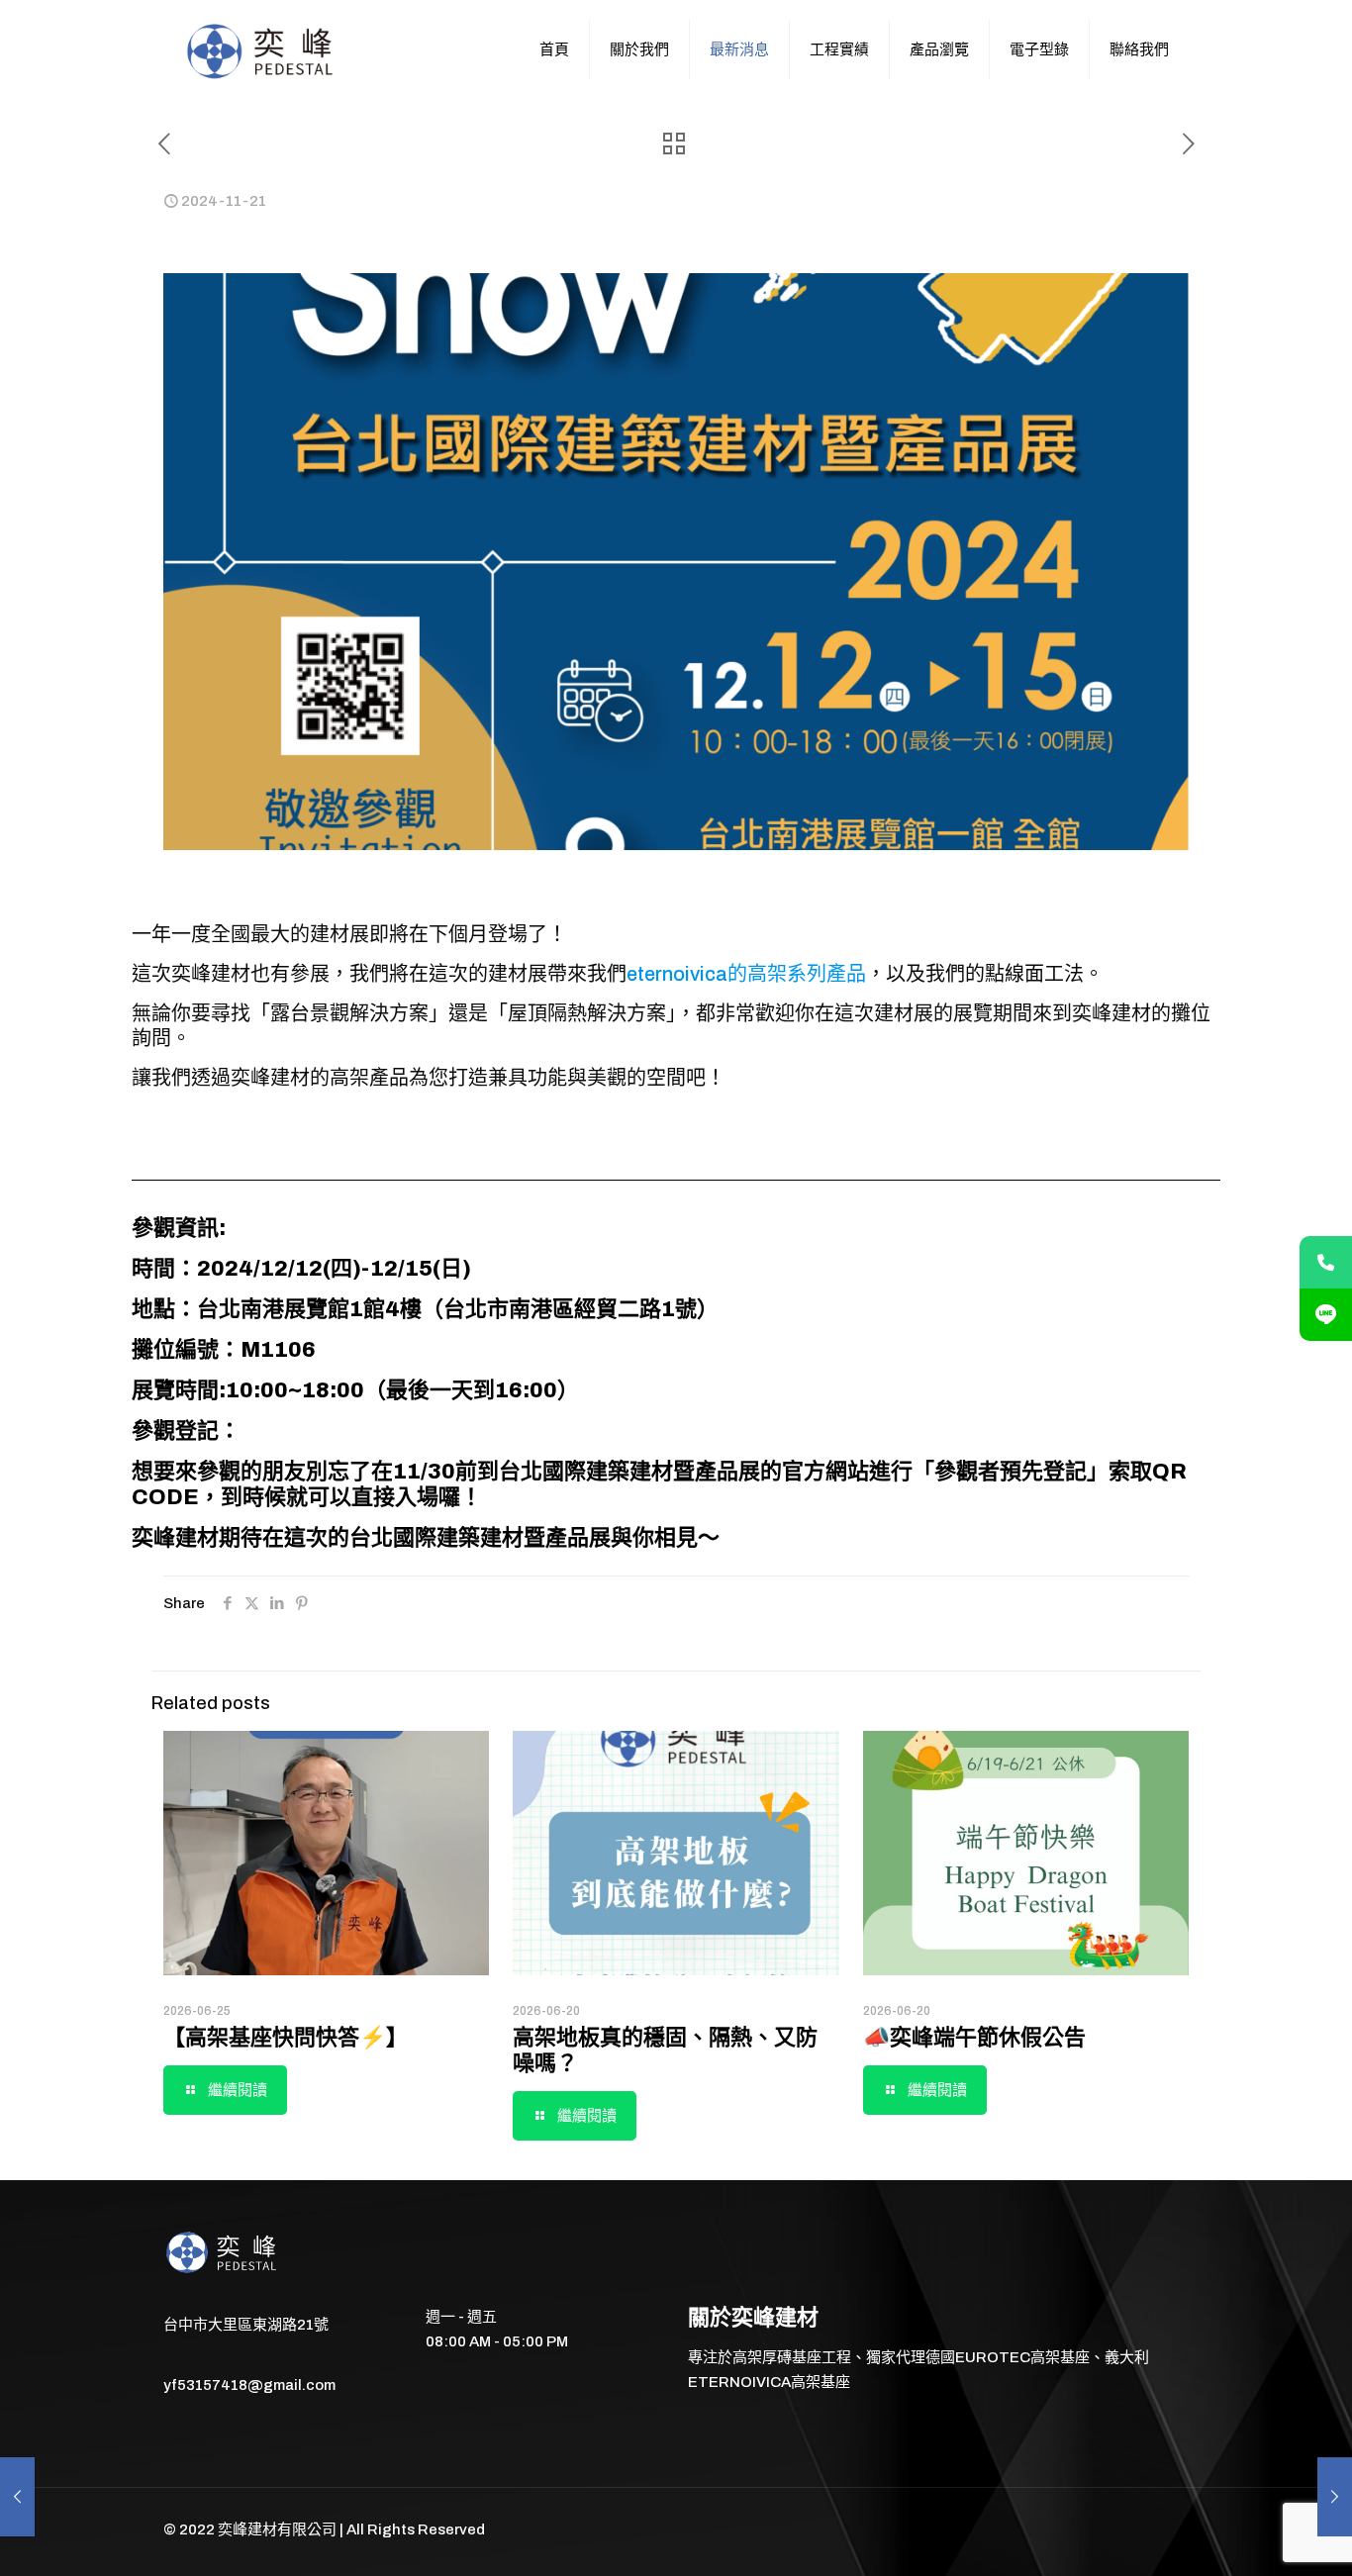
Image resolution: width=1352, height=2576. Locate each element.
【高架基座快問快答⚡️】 (286, 2038)
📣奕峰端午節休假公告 (974, 2038)
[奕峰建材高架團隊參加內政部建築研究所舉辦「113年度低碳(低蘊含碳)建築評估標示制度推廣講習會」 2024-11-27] (1335, 2497)
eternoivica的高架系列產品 (746, 974)
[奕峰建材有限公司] (262, 49)
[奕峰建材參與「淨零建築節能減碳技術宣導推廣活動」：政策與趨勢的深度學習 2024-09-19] (17, 2497)
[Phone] (1326, 1262)
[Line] (1326, 1315)
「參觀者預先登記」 (1011, 1472)
